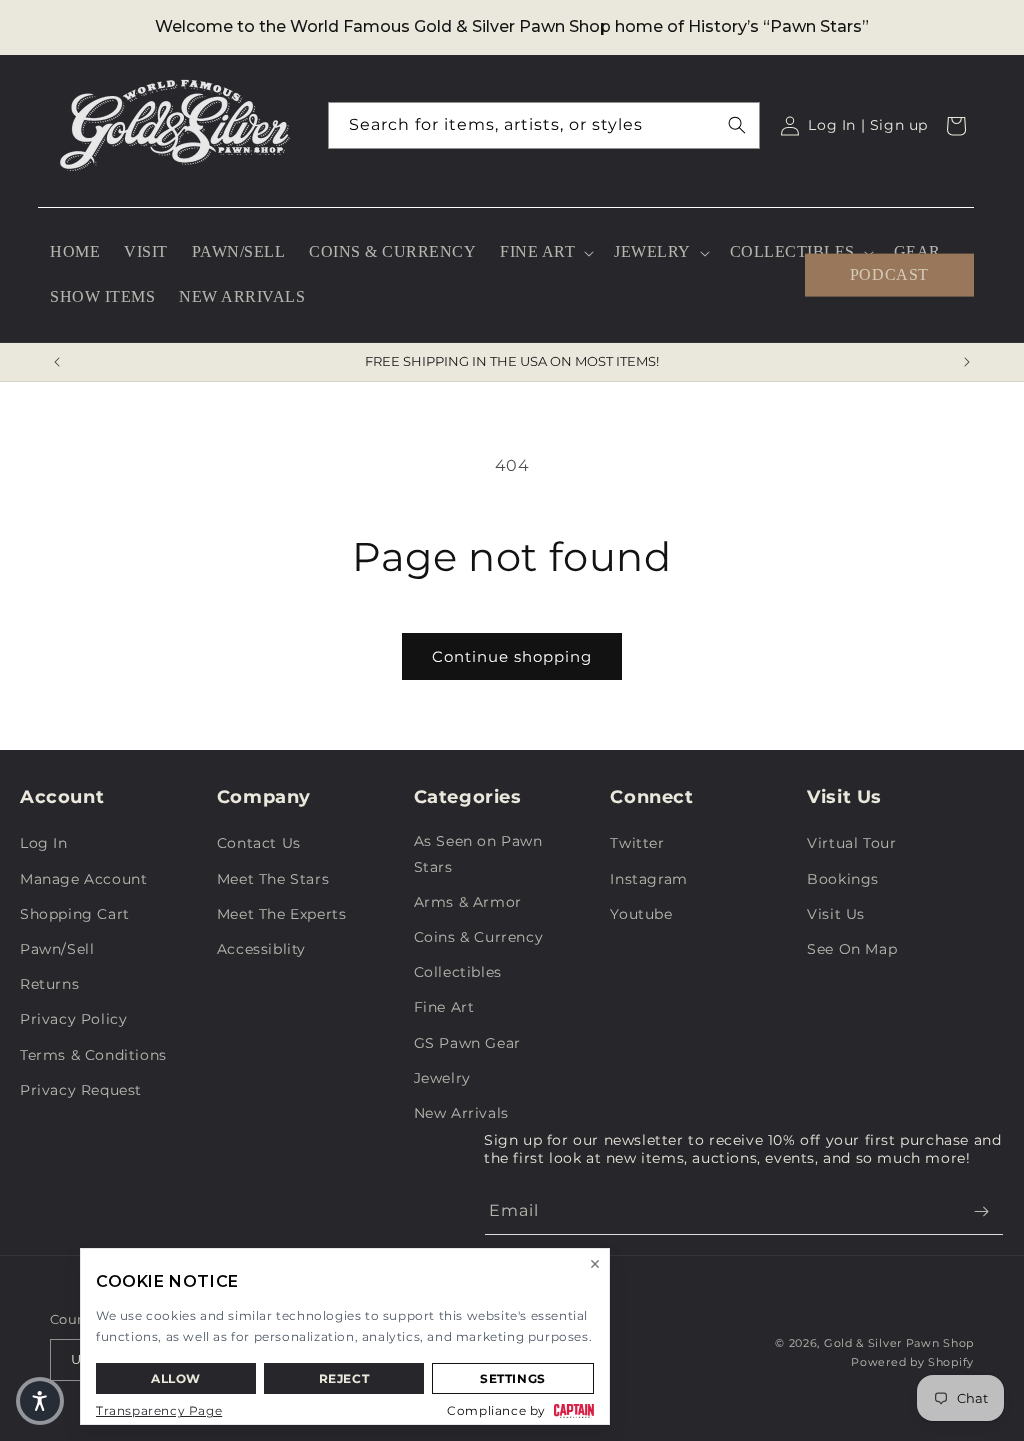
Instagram (648, 879)
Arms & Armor (468, 902)
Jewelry (442, 1078)
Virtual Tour (851, 843)
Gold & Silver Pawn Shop (899, 1343)
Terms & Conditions (93, 1055)
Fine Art (444, 1007)
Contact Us (259, 843)
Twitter (637, 843)
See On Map (852, 949)
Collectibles (458, 972)
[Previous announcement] (57, 362)
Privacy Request (81, 1090)
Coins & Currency (479, 937)
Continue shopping (512, 656)
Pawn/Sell (57, 949)
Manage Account (83, 879)
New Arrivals (461, 1113)
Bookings (843, 879)
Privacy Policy (73, 1019)
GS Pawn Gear (467, 1043)
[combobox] (544, 125)
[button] (545, 252)
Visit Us (836, 914)
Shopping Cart (75, 914)
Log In (44, 843)
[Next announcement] (967, 362)
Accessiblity (261, 949)
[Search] (737, 125)
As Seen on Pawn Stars (478, 853)
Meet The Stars (273, 879)
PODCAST (889, 274)
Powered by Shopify (912, 1362)
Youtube (641, 914)
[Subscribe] (981, 1211)
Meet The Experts (282, 914)
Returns (49, 984)
